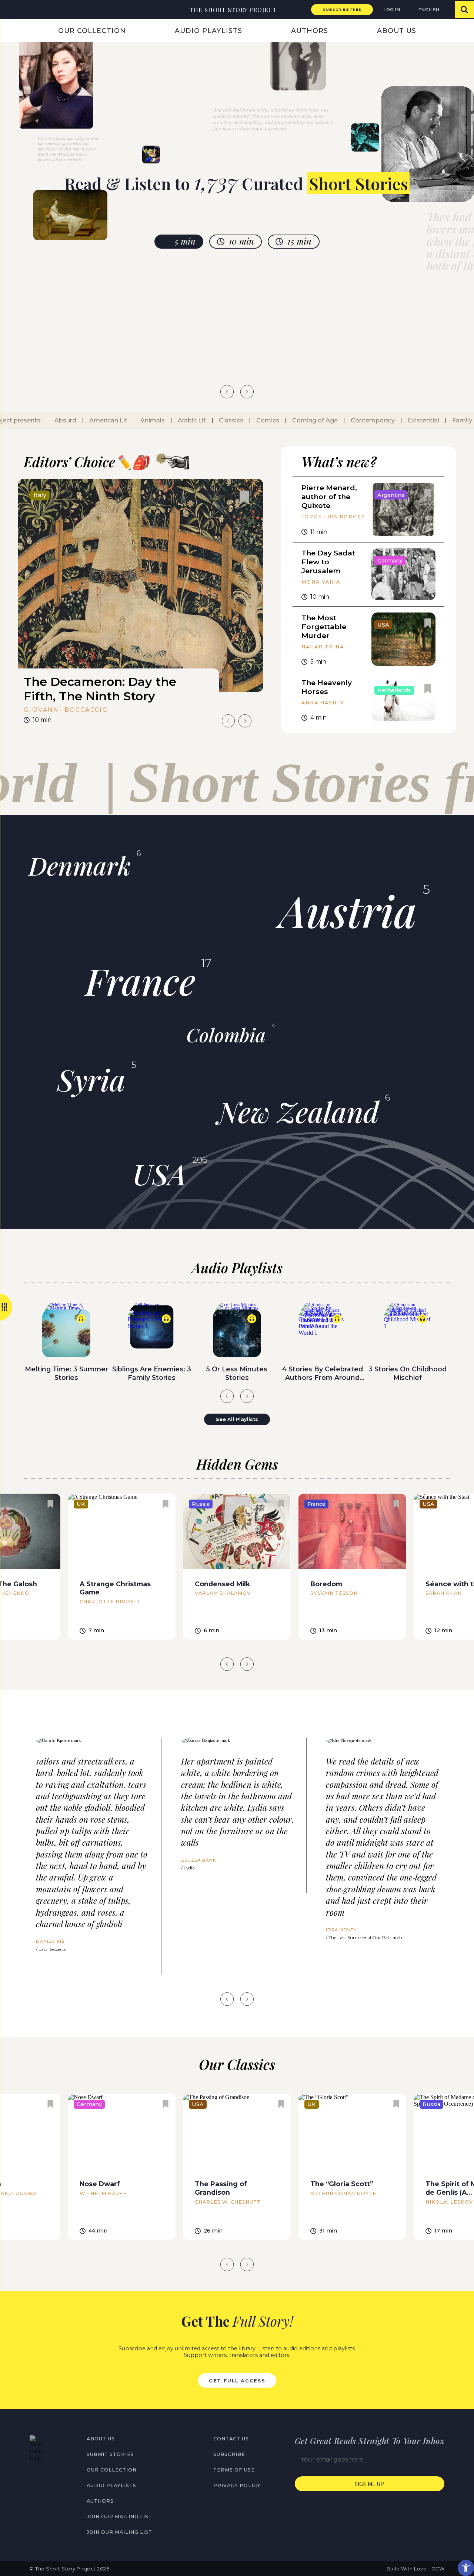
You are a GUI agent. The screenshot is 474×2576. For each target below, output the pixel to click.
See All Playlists (237, 1419)
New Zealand (298, 1111)
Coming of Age (299, 420)
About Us (397, 31)
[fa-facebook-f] (33, 2477)
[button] (466, 2568)
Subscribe (229, 2454)
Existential (407, 420)
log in (392, 10)
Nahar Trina (323, 647)
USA (159, 1174)
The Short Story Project (233, 10)
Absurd (49, 420)
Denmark (80, 865)
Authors (310, 31)
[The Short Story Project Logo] (9, 9)
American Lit (92, 420)
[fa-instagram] (49, 2477)
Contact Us (231, 2439)
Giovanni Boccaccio (66, 710)
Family (446, 420)
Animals (136, 420)
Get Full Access (237, 2380)
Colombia (226, 1035)
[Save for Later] (244, 498)
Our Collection (92, 31)
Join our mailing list (119, 2517)
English (429, 10)
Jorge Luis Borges (333, 517)
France (140, 980)
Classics (215, 420)
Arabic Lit (176, 420)
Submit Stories (110, 2454)
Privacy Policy (237, 2485)
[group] (141, 604)
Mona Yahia (321, 582)
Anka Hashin (322, 703)
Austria (348, 910)
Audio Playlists (208, 31)
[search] (464, 10)
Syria (91, 1079)
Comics (251, 420)
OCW (438, 2569)
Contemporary (356, 420)
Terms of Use (234, 2470)
